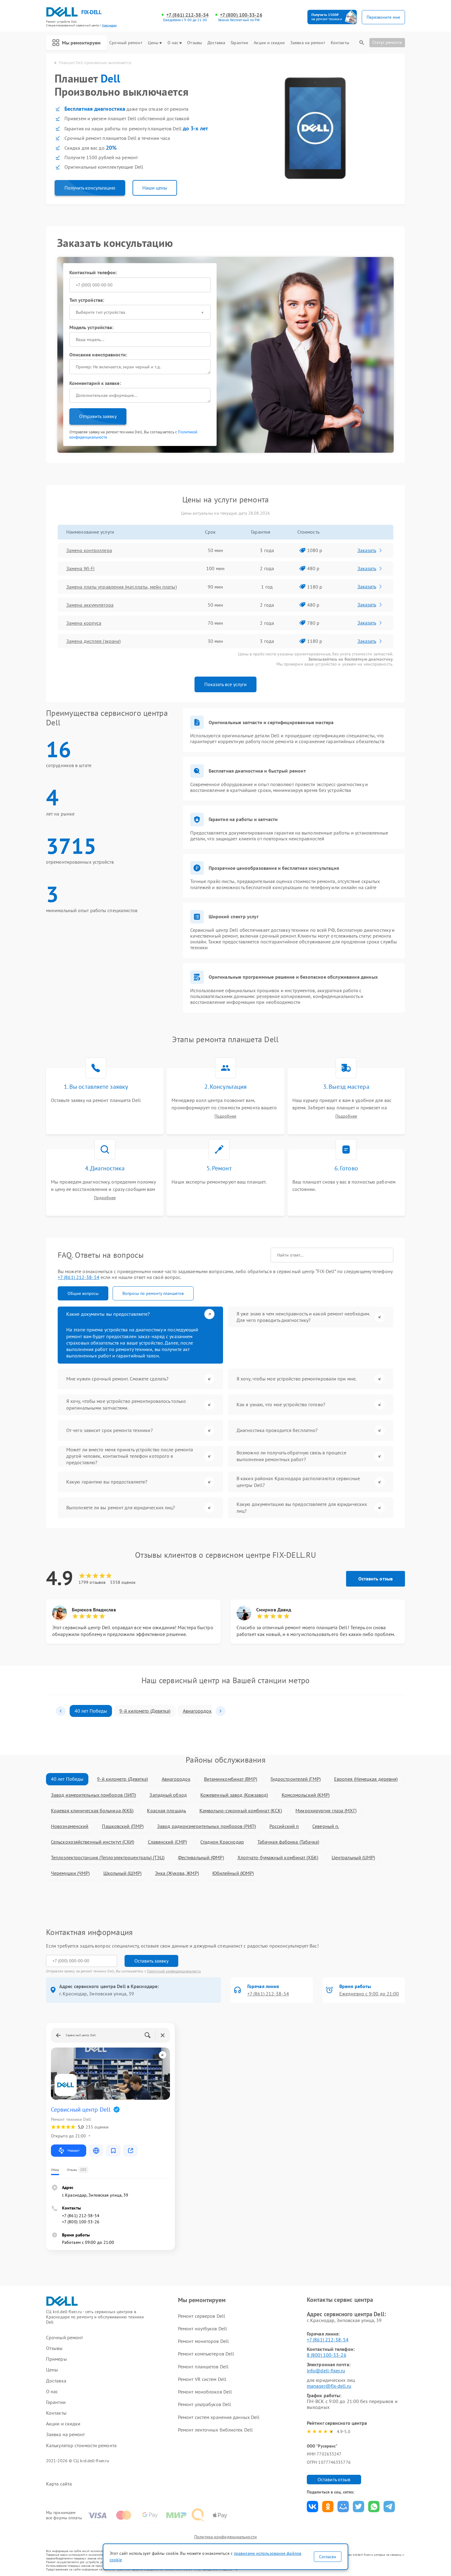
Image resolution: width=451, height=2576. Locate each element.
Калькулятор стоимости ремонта (81, 2445)
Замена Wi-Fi (80, 568)
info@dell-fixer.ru (326, 2371)
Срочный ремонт (126, 43)
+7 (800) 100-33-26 (241, 15)
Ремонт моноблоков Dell (205, 2392)
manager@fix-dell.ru (329, 2386)
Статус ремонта (387, 42)
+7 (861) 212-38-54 (187, 15)
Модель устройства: (91, 327)
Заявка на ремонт (308, 43)
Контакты (340, 43)
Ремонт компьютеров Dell (206, 2354)
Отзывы (195, 43)
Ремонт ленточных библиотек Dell (215, 2430)
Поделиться (312, 2507)
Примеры (56, 2359)
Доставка (216, 43)
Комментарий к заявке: (95, 383)
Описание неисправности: (98, 355)
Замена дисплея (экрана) (93, 641)
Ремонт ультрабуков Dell (204, 2404)
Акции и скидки (269, 43)
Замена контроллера (89, 550)
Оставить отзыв (376, 1579)
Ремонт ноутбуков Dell (202, 2328)
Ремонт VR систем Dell (202, 2379)
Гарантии (239, 43)
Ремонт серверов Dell (202, 2316)
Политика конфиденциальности (225, 2537)
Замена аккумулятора (90, 605)
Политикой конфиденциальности (174, 1971)
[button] (61, 1711)
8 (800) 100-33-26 (327, 2355)
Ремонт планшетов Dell (203, 2367)
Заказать (367, 550)
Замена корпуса (84, 623)
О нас (173, 43)
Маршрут (73, 2150)
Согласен (328, 2557)
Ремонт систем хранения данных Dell (219, 2417)
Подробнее (225, 1116)
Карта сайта (59, 2484)
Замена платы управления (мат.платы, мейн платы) (121, 587)
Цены (153, 43)
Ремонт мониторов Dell (203, 2341)
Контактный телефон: (93, 272)
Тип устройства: (87, 300)
